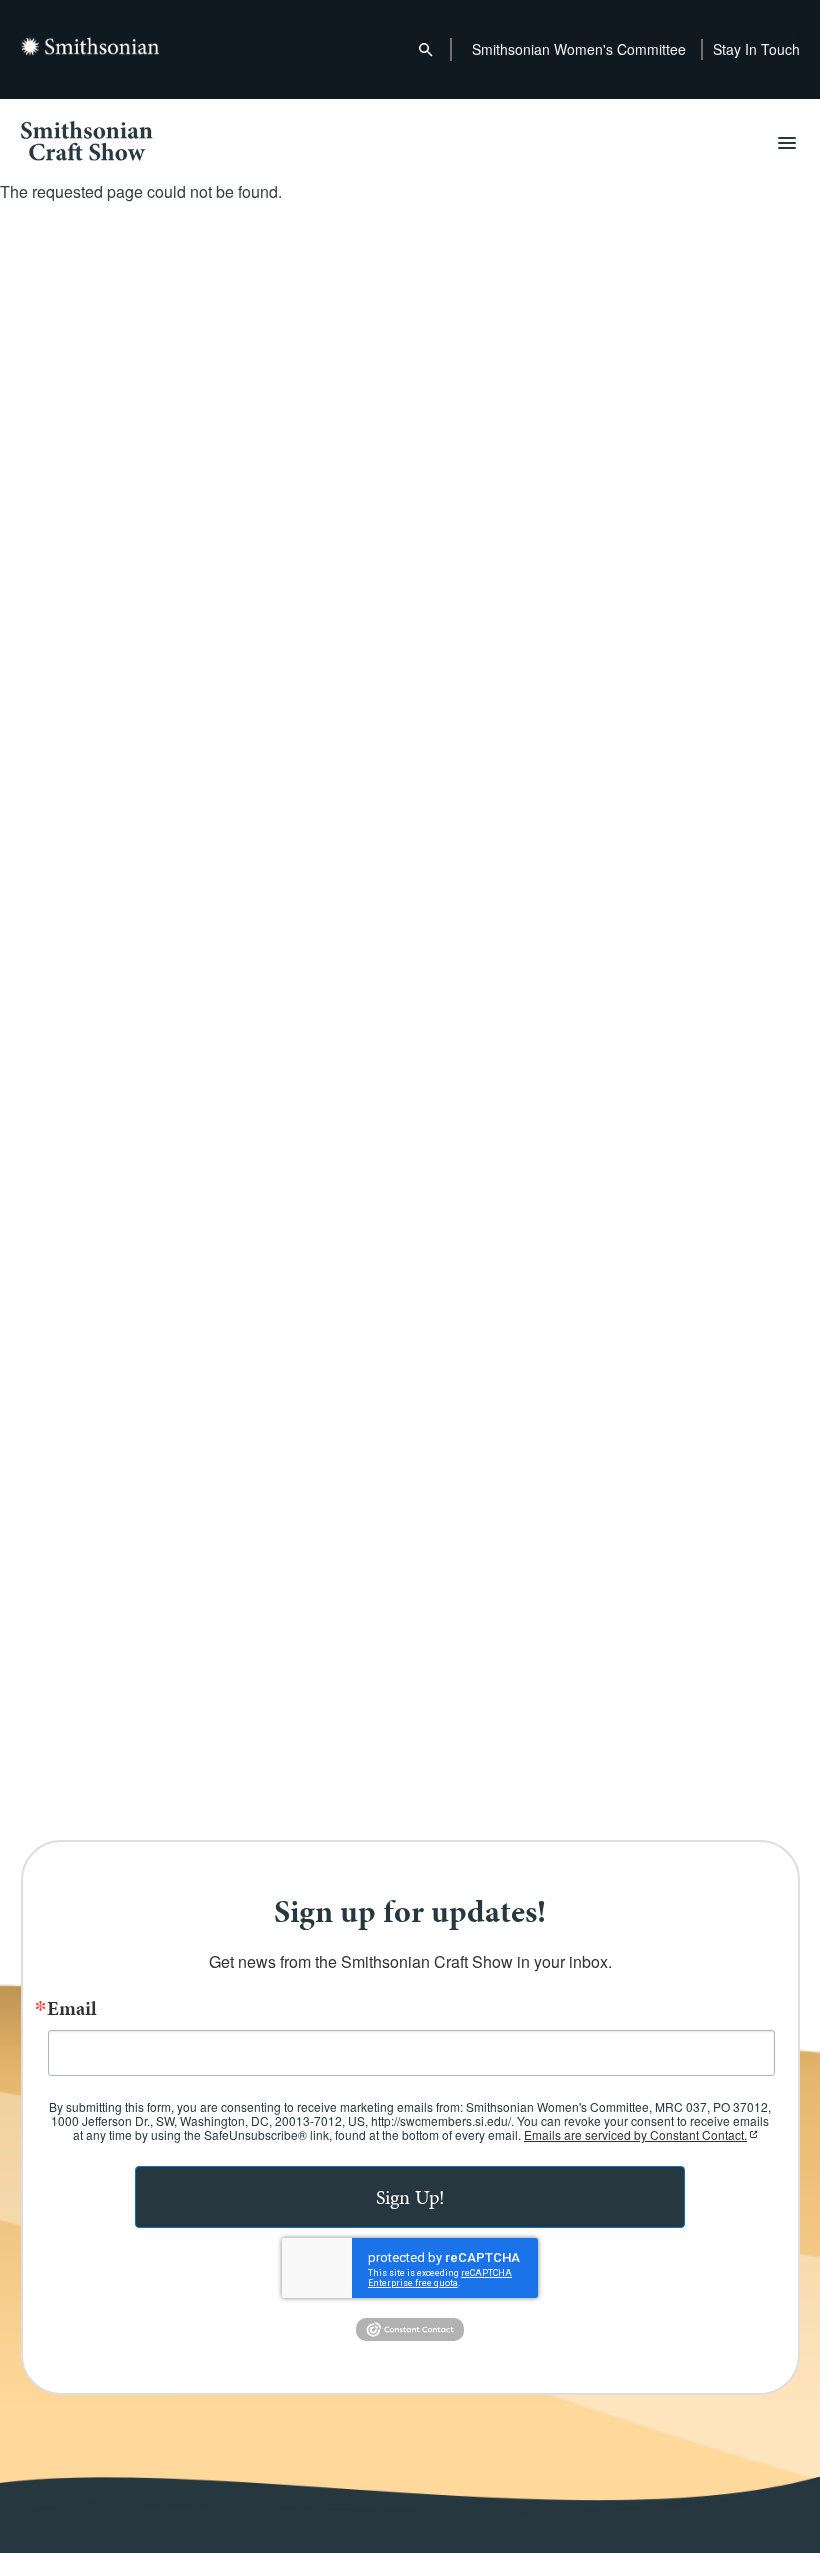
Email (72, 2008)
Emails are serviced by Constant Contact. (635, 2134)
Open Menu (787, 143)
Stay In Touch (756, 49)
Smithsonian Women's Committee (579, 49)
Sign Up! (410, 2197)
